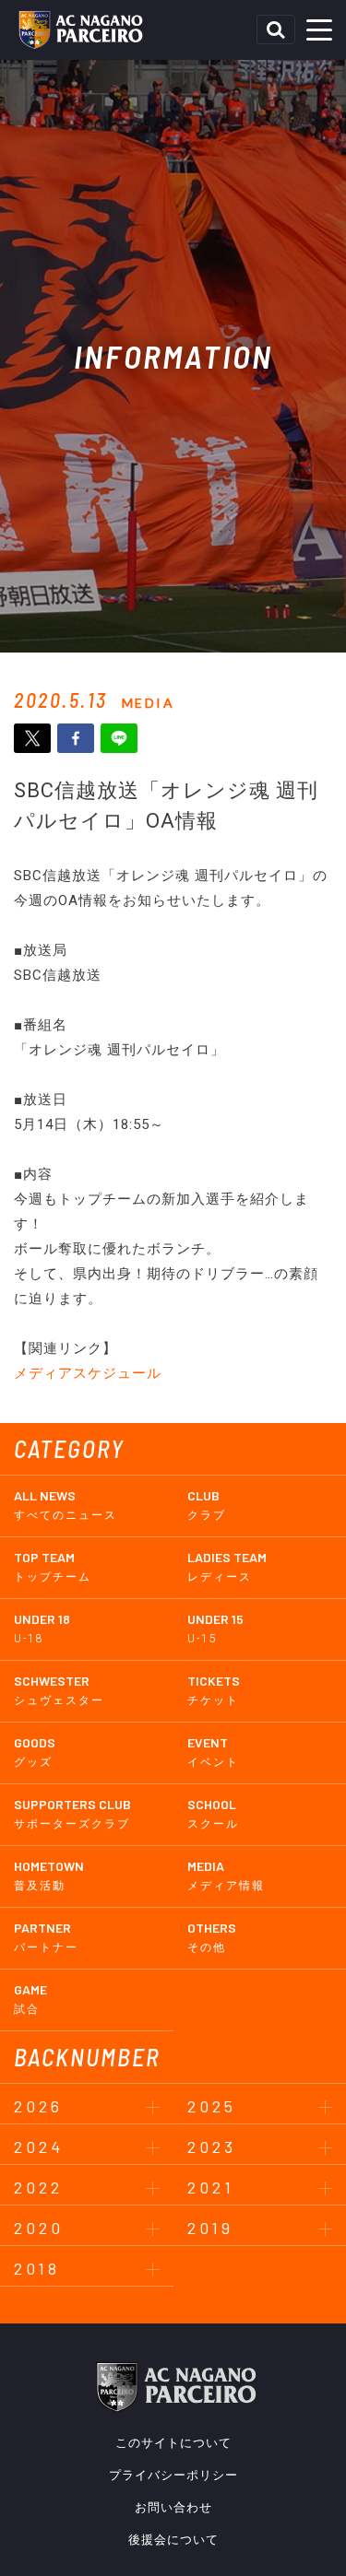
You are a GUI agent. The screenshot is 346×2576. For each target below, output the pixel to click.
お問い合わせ (173, 2507)
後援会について (173, 2540)
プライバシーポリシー (173, 2475)
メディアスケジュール (88, 1373)
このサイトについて (173, 2443)
